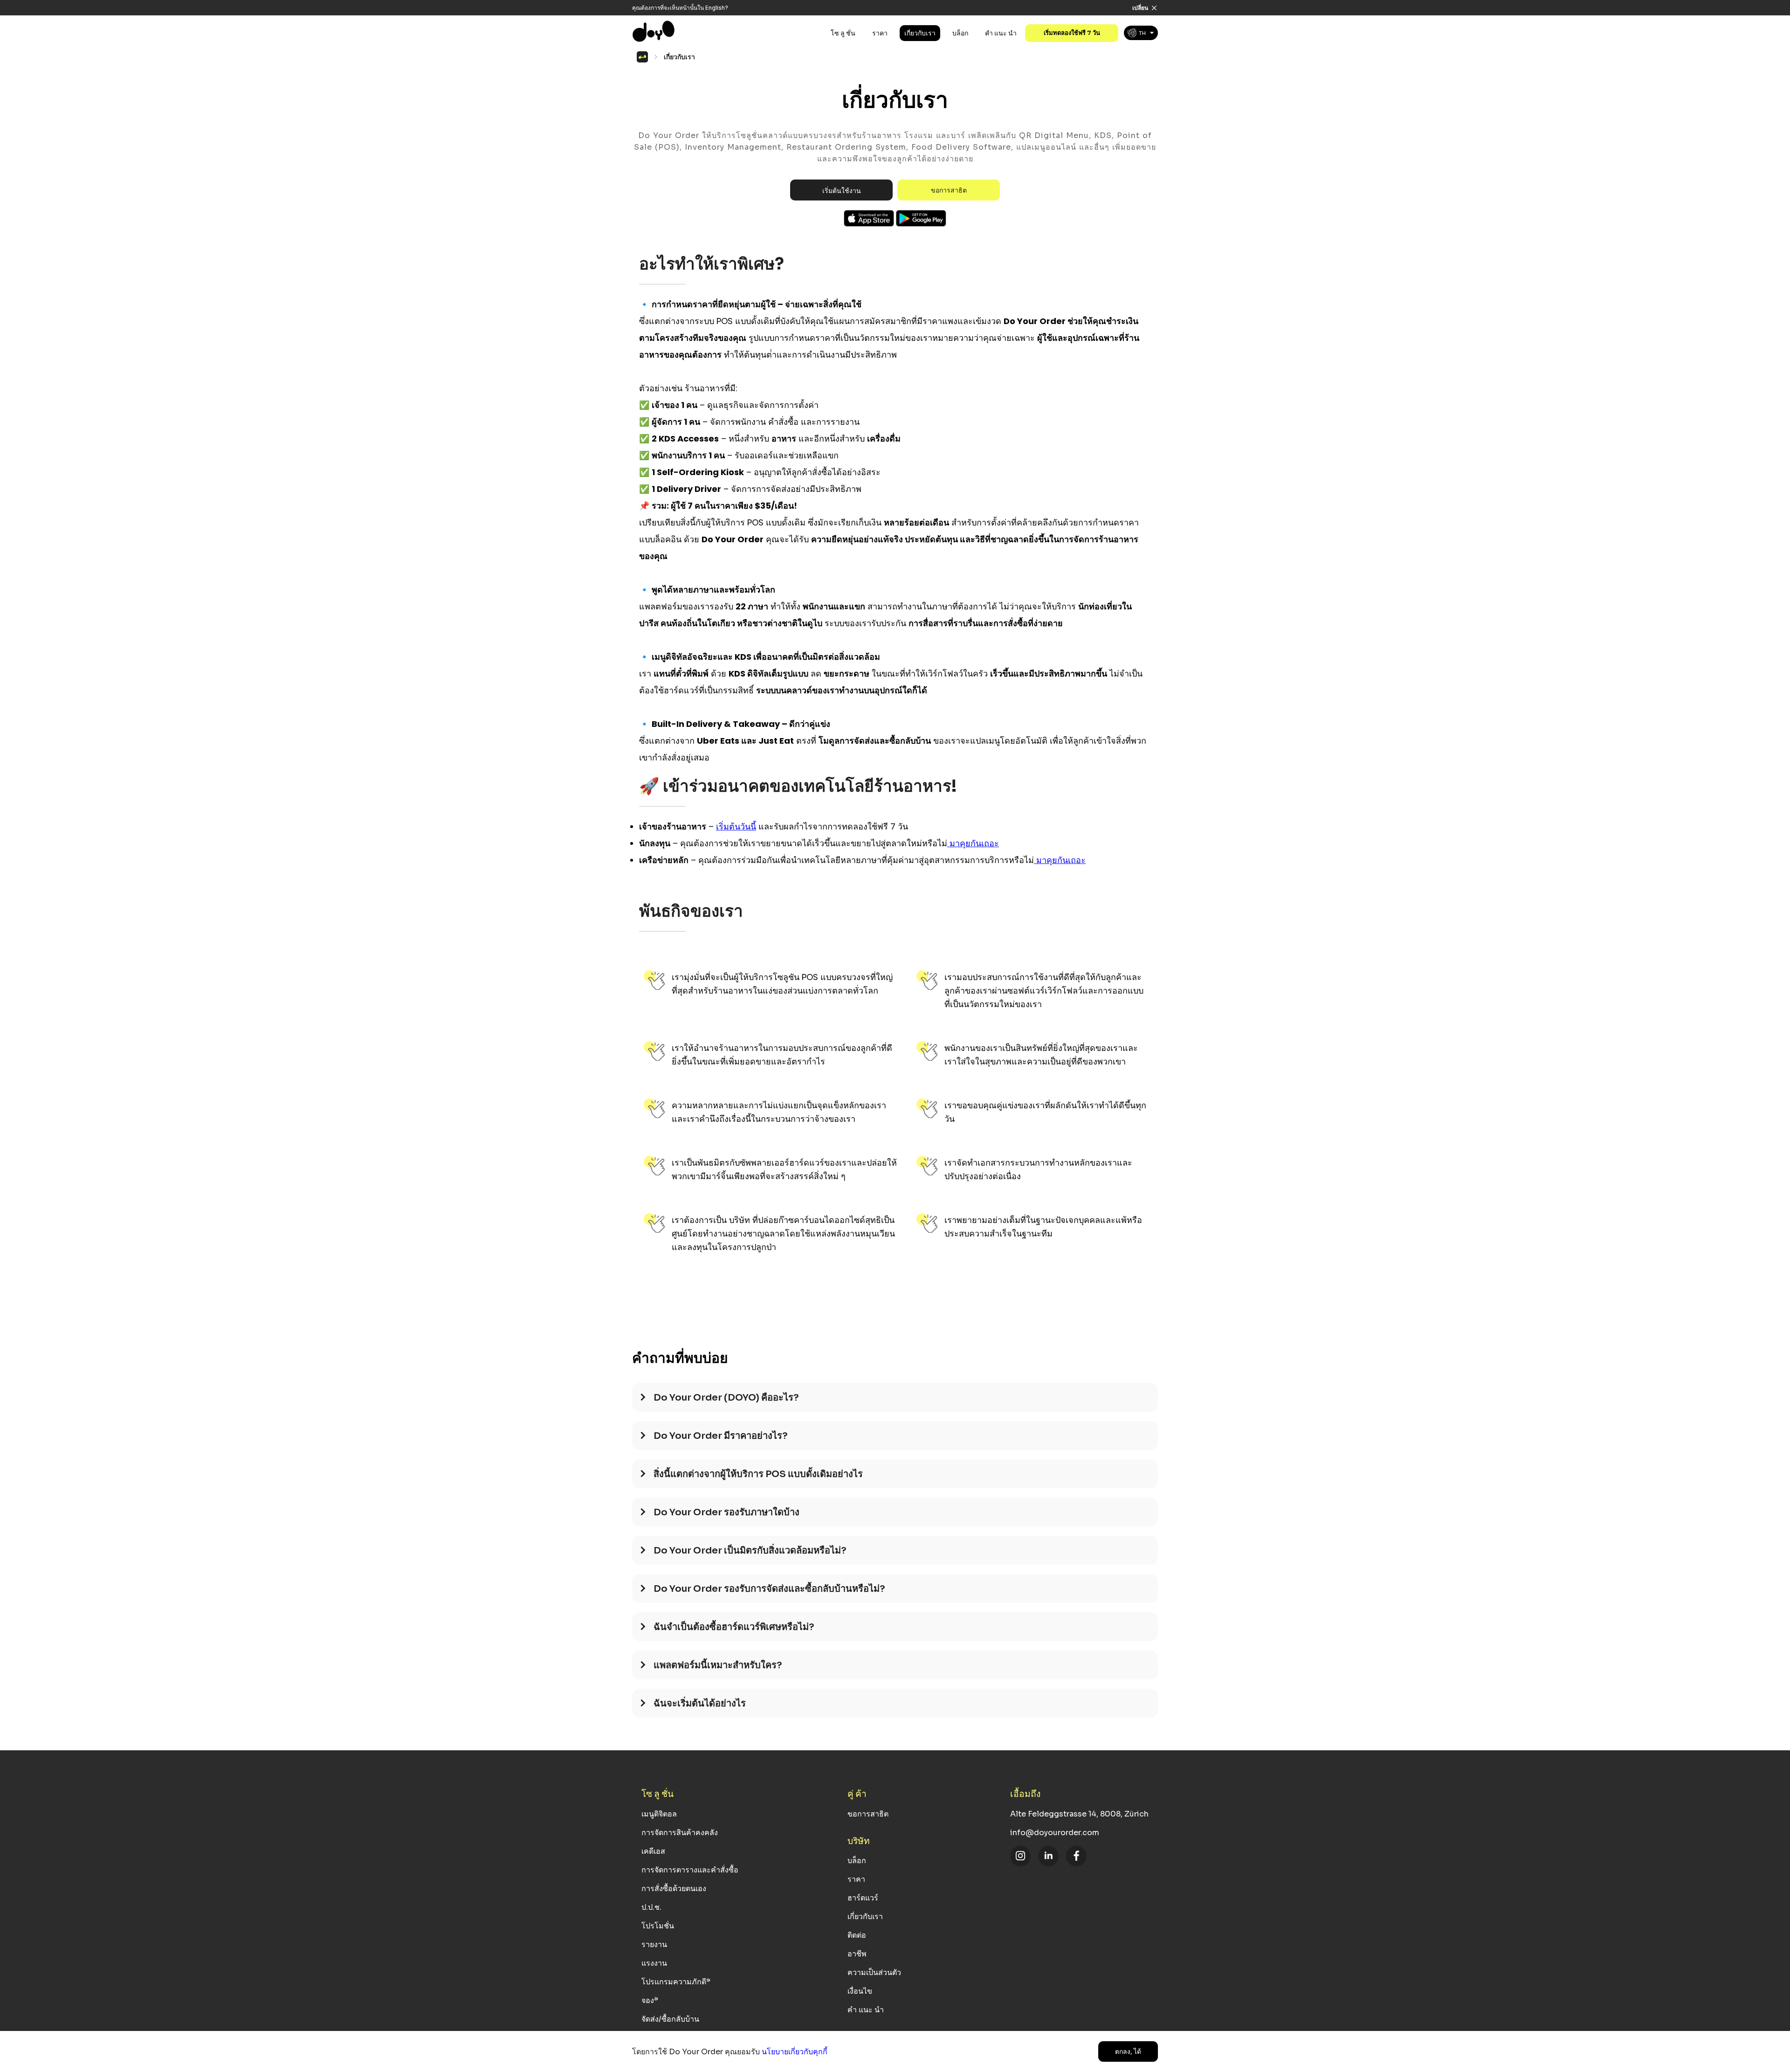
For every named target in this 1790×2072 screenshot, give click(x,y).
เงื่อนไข (860, 1991)
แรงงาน (654, 1963)
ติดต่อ (857, 1935)
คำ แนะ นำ (1001, 33)
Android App (921, 218)
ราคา (880, 33)
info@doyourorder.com (1055, 1833)
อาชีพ (857, 1954)
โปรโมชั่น (658, 1926)
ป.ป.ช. (651, 1907)
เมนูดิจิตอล (659, 1814)
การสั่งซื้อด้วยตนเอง (674, 1889)
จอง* (650, 2000)
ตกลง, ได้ (1128, 2051)
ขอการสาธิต (949, 190)
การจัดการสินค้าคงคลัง (680, 1833)
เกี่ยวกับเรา (920, 33)
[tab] (895, 1402)
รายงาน (654, 1944)
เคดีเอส (653, 1851)
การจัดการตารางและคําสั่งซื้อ (690, 1870)
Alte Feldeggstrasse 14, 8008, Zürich (1079, 1814)
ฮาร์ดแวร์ (863, 1898)
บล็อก (960, 33)
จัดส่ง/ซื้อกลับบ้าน (670, 2019)
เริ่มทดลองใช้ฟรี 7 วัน (1072, 33)
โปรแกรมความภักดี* (676, 1982)
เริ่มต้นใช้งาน (842, 191)
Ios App (869, 218)
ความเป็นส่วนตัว (874, 1972)
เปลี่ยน (1140, 8)
